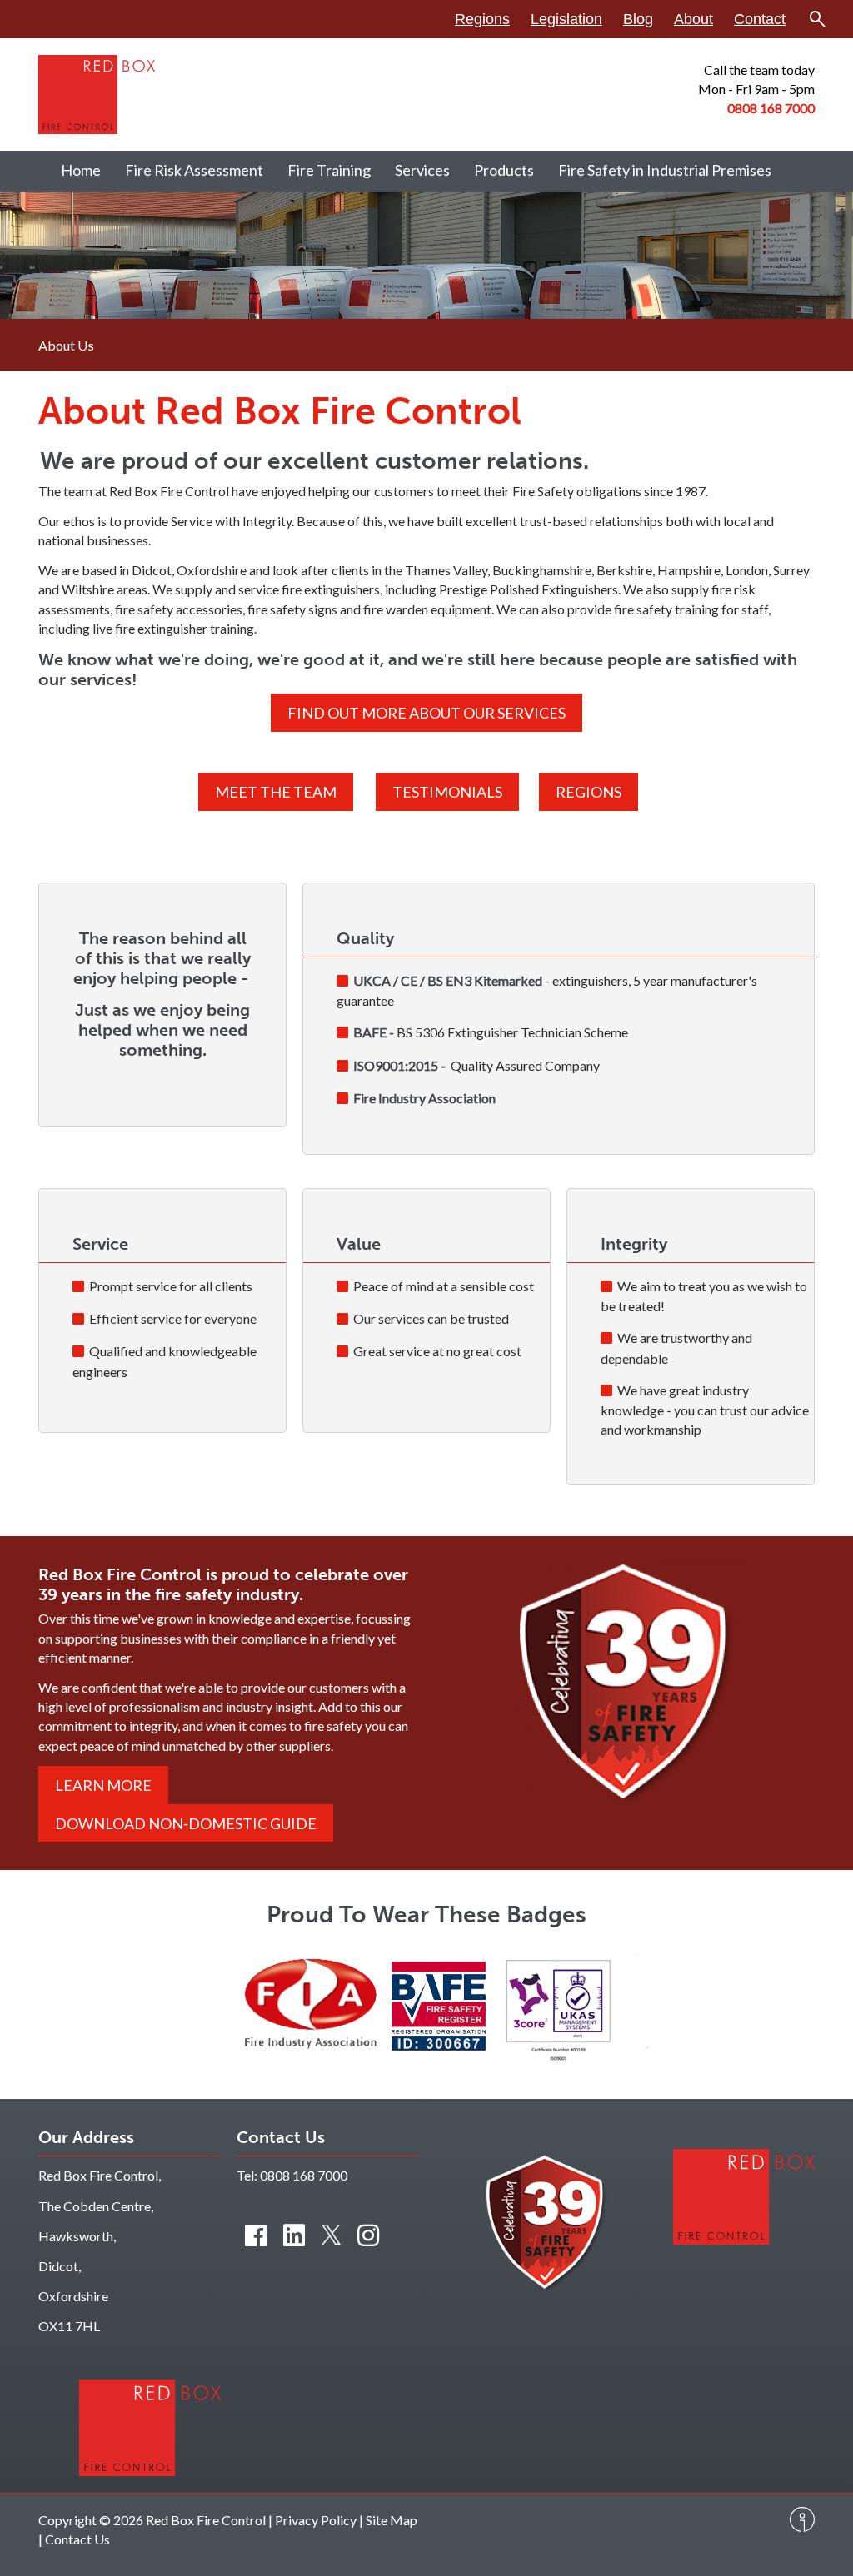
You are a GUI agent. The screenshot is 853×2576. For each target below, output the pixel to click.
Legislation (566, 19)
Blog (638, 19)
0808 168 (756, 108)
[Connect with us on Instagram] (368, 2235)
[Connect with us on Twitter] (331, 2235)
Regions (482, 19)
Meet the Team (276, 792)
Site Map (392, 2520)
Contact (760, 19)
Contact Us (77, 2539)
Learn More (103, 1785)
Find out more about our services (426, 713)
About (693, 19)
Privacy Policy (316, 2520)
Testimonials (447, 792)
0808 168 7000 (304, 2175)
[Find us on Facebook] (256, 2235)
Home (81, 170)
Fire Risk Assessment (194, 170)
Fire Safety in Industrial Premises (665, 170)
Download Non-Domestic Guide (186, 1823)
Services (422, 170)
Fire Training (329, 170)
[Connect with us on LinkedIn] (294, 2235)
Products (504, 170)
